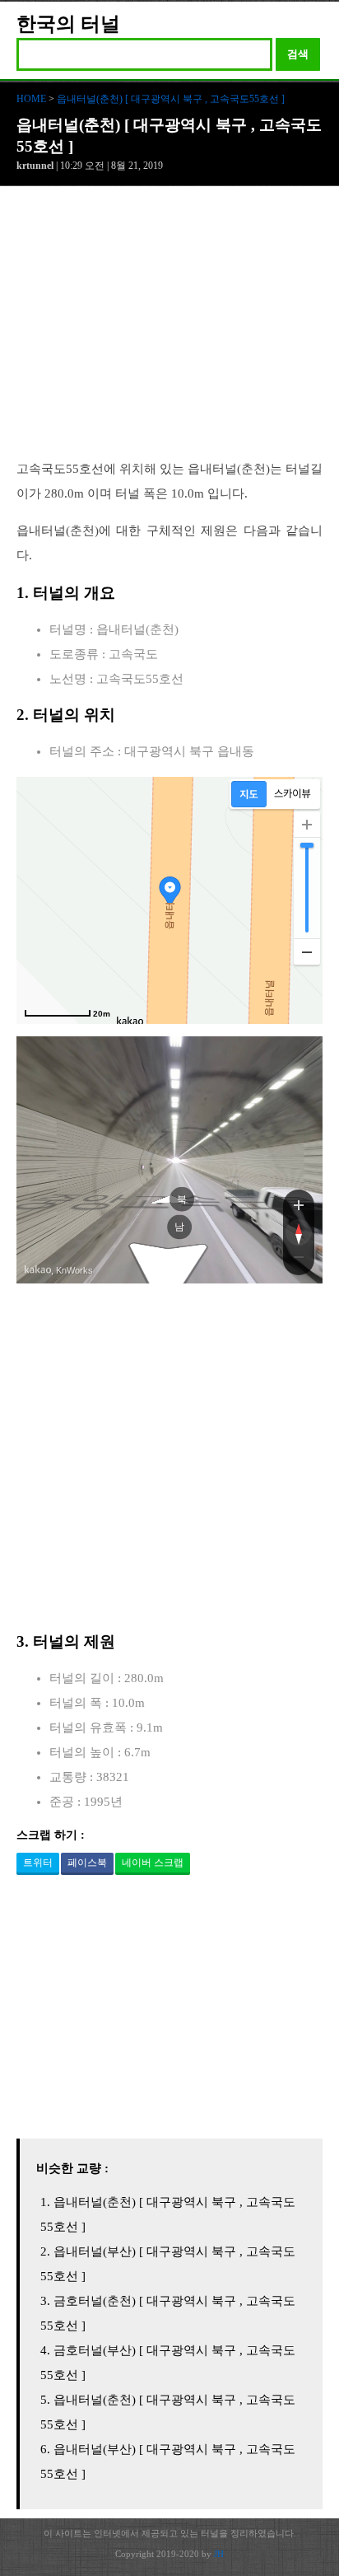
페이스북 (87, 1863)
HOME (31, 99)
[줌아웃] (299, 1260)
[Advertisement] (169, 331)
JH (219, 2554)
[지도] (249, 794)
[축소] (307, 951)
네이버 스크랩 (153, 1863)
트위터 (38, 1863)
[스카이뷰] (293, 794)
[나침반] (299, 1232)
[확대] (307, 825)
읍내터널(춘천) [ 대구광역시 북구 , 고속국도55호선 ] (171, 99)
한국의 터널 (68, 24)
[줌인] (299, 1204)
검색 (298, 54)
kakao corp (38, 1270)
